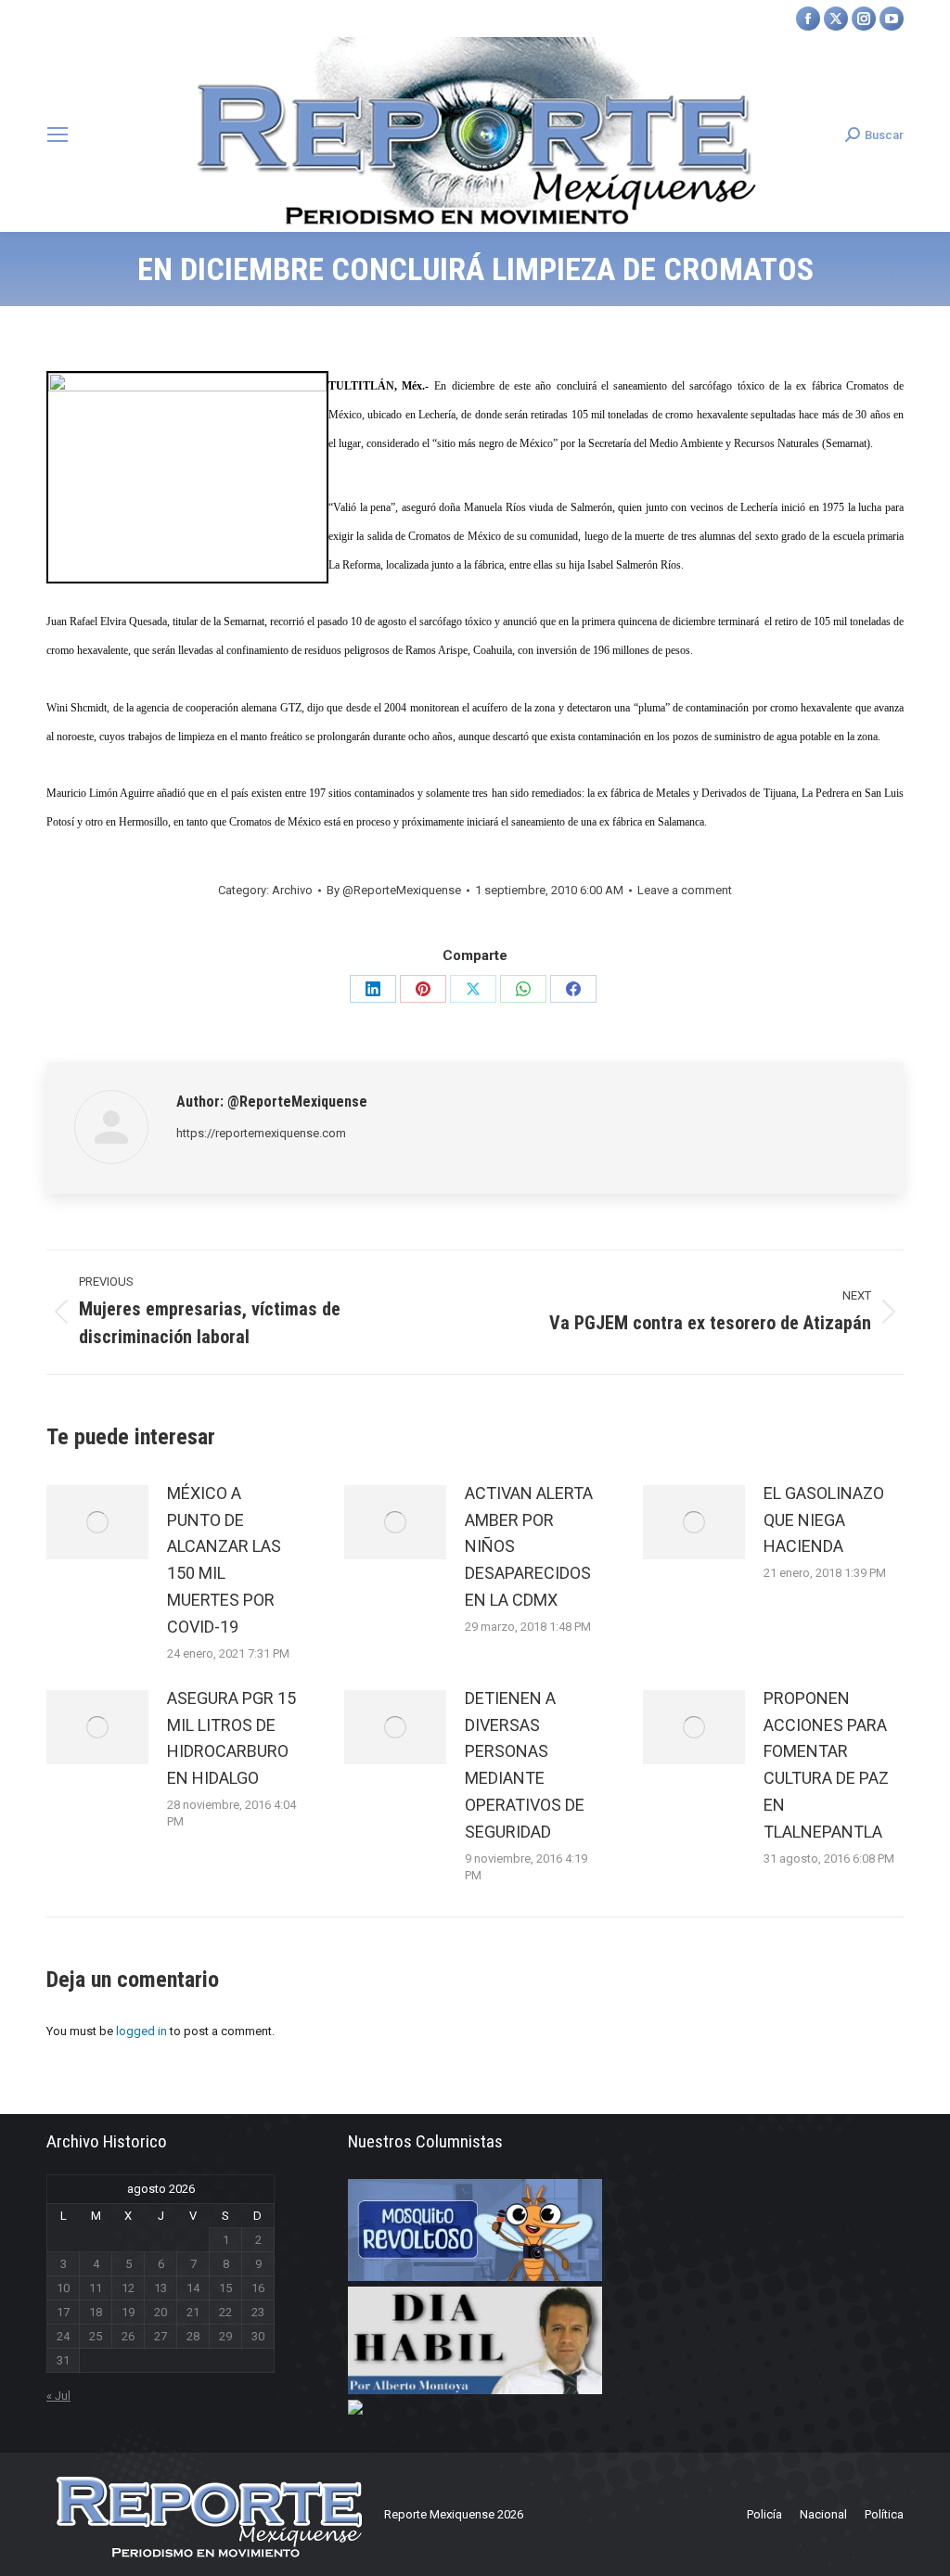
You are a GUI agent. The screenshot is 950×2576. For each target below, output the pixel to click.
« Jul (58, 2396)
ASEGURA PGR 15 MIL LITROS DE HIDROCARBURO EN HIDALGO (231, 1738)
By (394, 890)
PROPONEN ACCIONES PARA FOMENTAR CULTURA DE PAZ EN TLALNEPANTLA (826, 1765)
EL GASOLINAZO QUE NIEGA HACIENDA (824, 1520)
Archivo (292, 890)
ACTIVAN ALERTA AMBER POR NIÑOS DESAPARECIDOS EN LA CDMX (529, 1546)
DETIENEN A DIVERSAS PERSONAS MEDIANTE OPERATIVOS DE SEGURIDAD (525, 1765)
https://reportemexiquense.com (261, 1133)
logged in (141, 2031)
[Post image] (97, 1522)
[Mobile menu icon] (58, 135)
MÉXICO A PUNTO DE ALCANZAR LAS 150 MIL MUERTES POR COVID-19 (224, 1560)
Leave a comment (685, 890)
